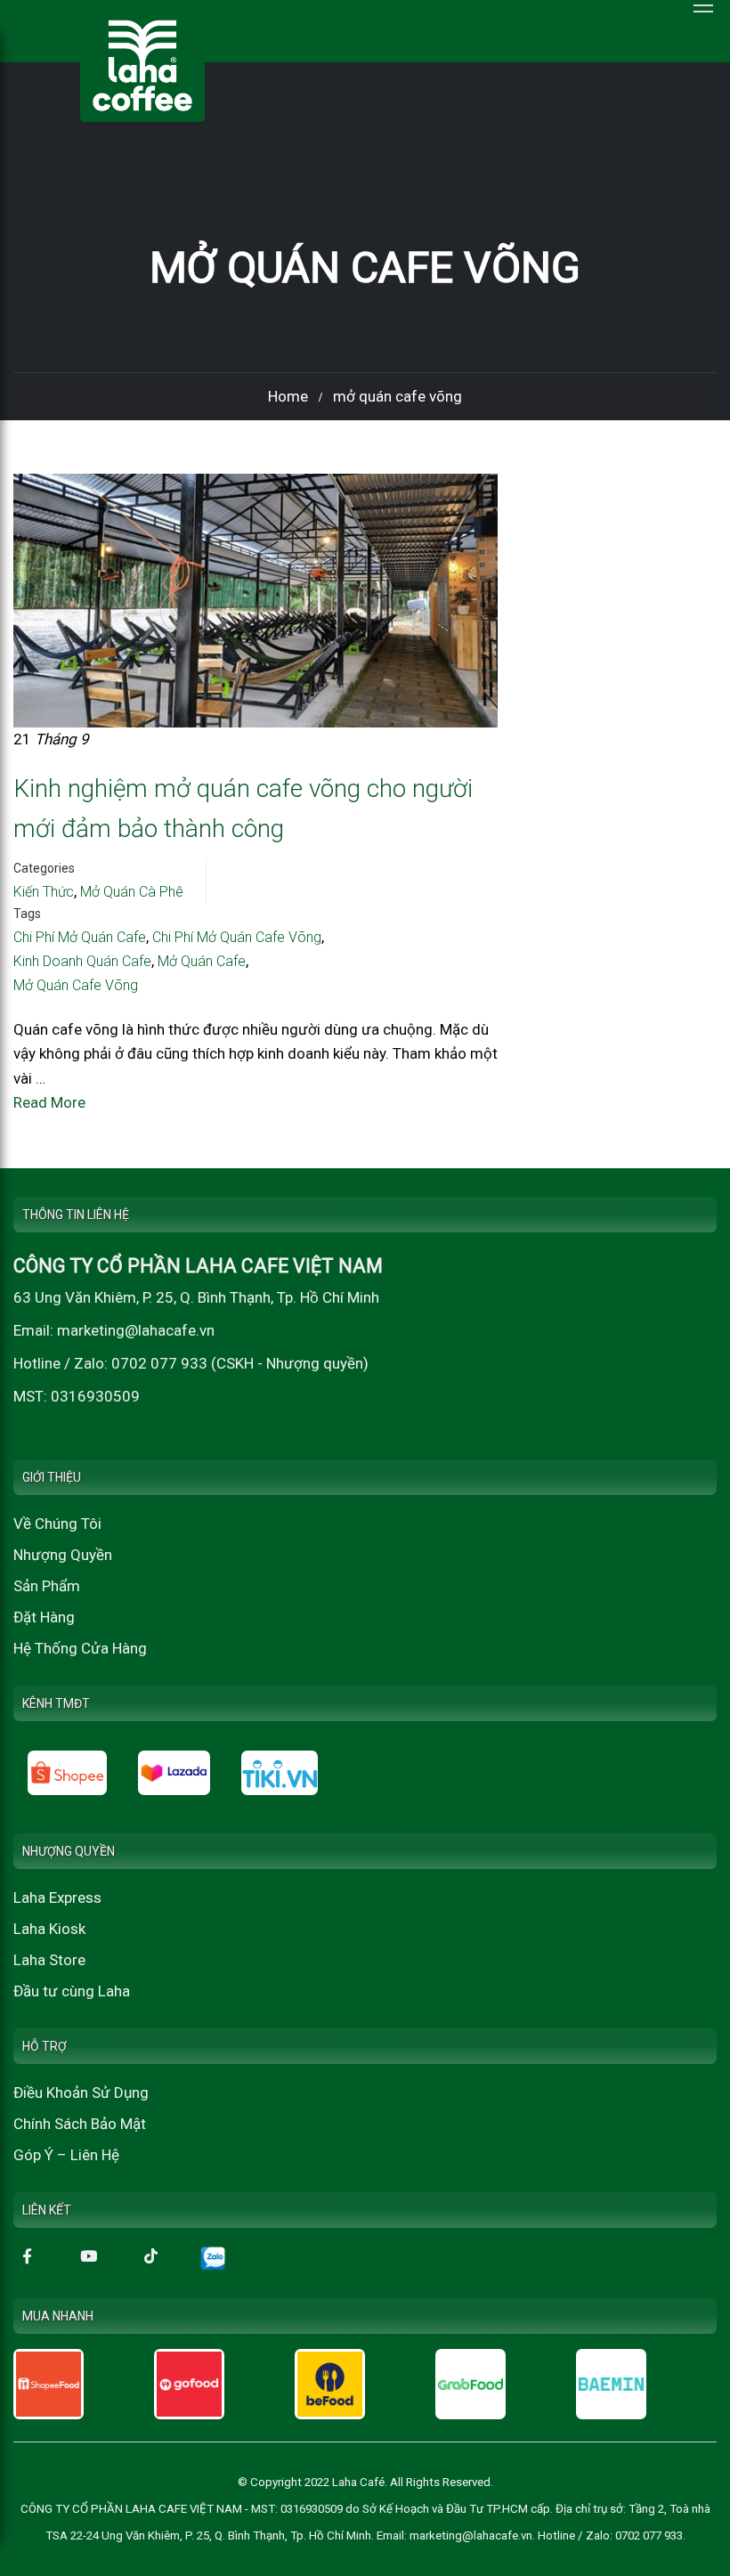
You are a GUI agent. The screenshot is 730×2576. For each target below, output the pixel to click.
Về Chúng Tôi (57, 1524)
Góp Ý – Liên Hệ (66, 2155)
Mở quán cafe (202, 961)
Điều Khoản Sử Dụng (81, 2092)
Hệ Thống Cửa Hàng (80, 1648)
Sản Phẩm (47, 1586)
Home (288, 396)
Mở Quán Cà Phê (132, 892)
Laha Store (49, 1960)
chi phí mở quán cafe (80, 937)
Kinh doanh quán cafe (82, 961)
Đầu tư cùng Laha (72, 1991)
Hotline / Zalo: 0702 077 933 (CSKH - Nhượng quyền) (191, 1363)
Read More (49, 1102)
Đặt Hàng (44, 1617)
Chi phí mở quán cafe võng (237, 937)
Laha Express (57, 1897)
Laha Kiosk (49, 1929)
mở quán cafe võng (76, 985)
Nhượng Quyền (63, 1555)
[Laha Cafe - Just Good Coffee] (142, 65)
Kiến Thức (44, 892)
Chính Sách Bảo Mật (80, 2124)
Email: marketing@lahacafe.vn (114, 1330)
